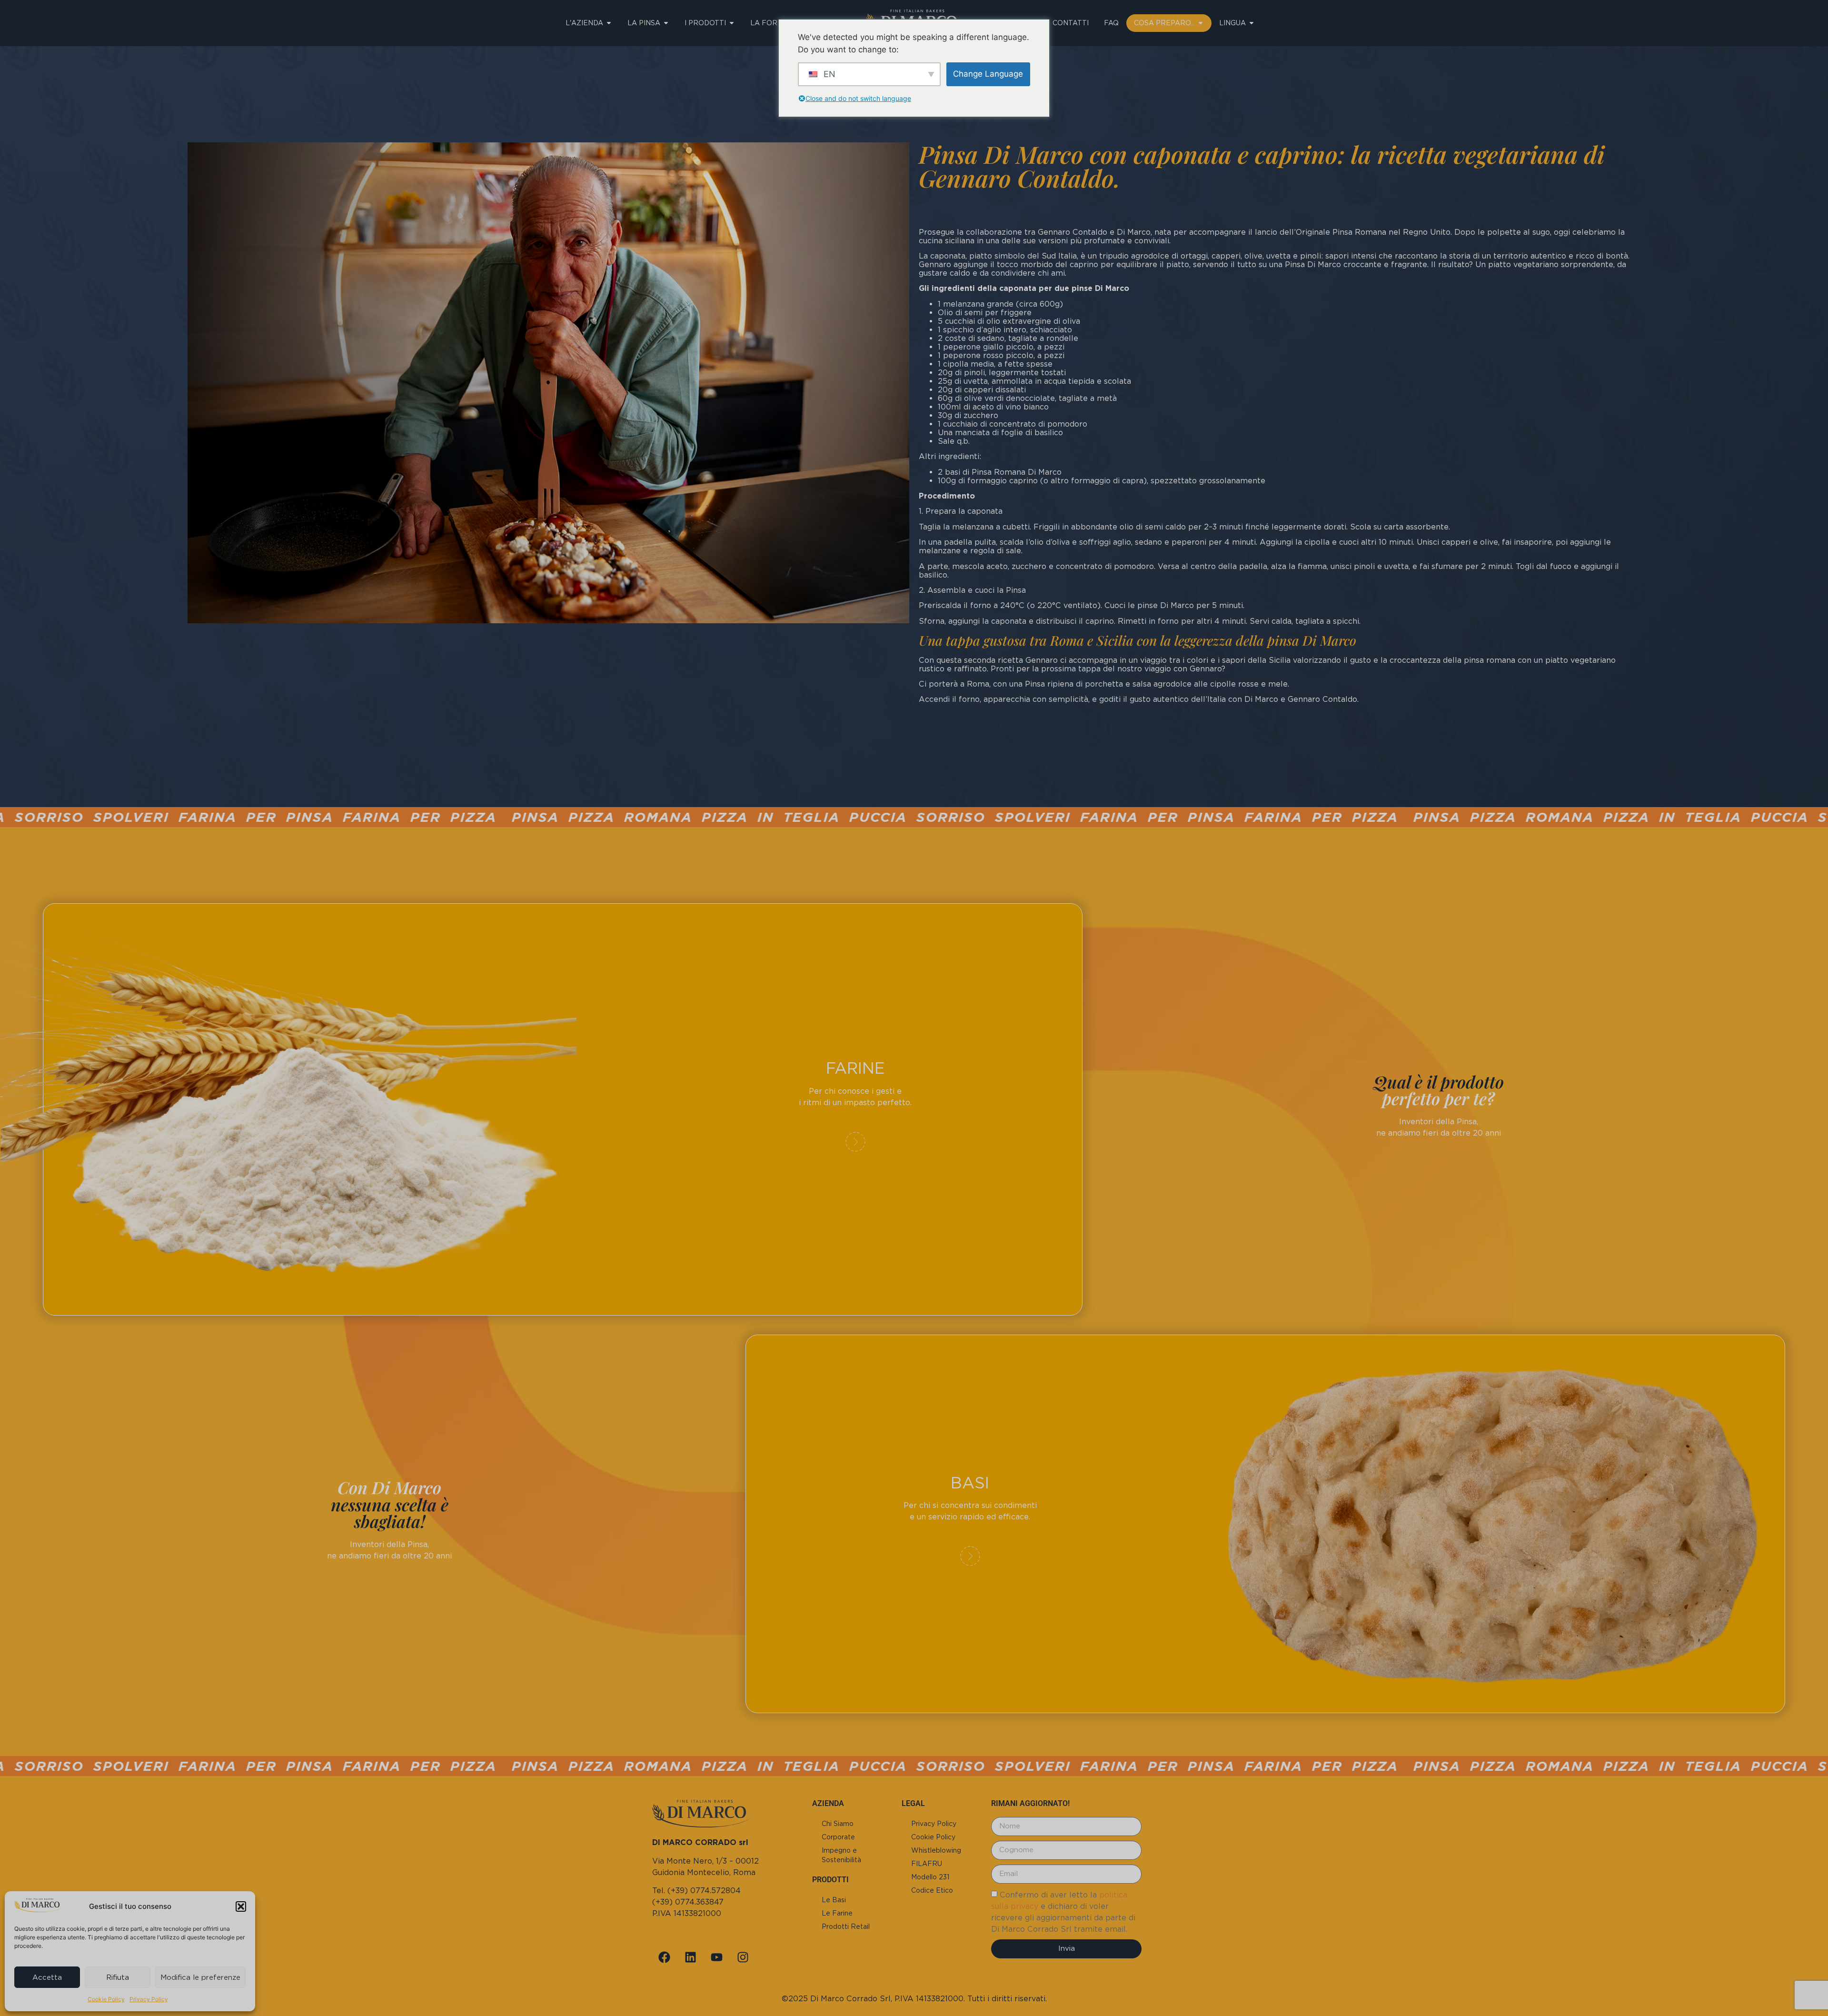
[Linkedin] (690, 1957)
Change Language (988, 74)
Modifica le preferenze (200, 1977)
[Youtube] (716, 1957)
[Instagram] (743, 1957)
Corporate (838, 1837)
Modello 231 (930, 1877)
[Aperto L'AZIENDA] (609, 23)
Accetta (47, 1977)
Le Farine (837, 1913)
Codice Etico (932, 1890)
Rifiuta (118, 1977)
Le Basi (834, 1900)
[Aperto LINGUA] (1252, 23)
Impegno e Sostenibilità (841, 1855)
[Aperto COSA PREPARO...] (1201, 23)
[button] (241, 1906)
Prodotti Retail (846, 1926)
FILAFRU (927, 1864)
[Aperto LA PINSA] (666, 23)
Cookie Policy (106, 1999)
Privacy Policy (149, 1999)
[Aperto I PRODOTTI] (732, 23)
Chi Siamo (838, 1824)
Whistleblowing (936, 1850)
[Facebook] (664, 1957)
